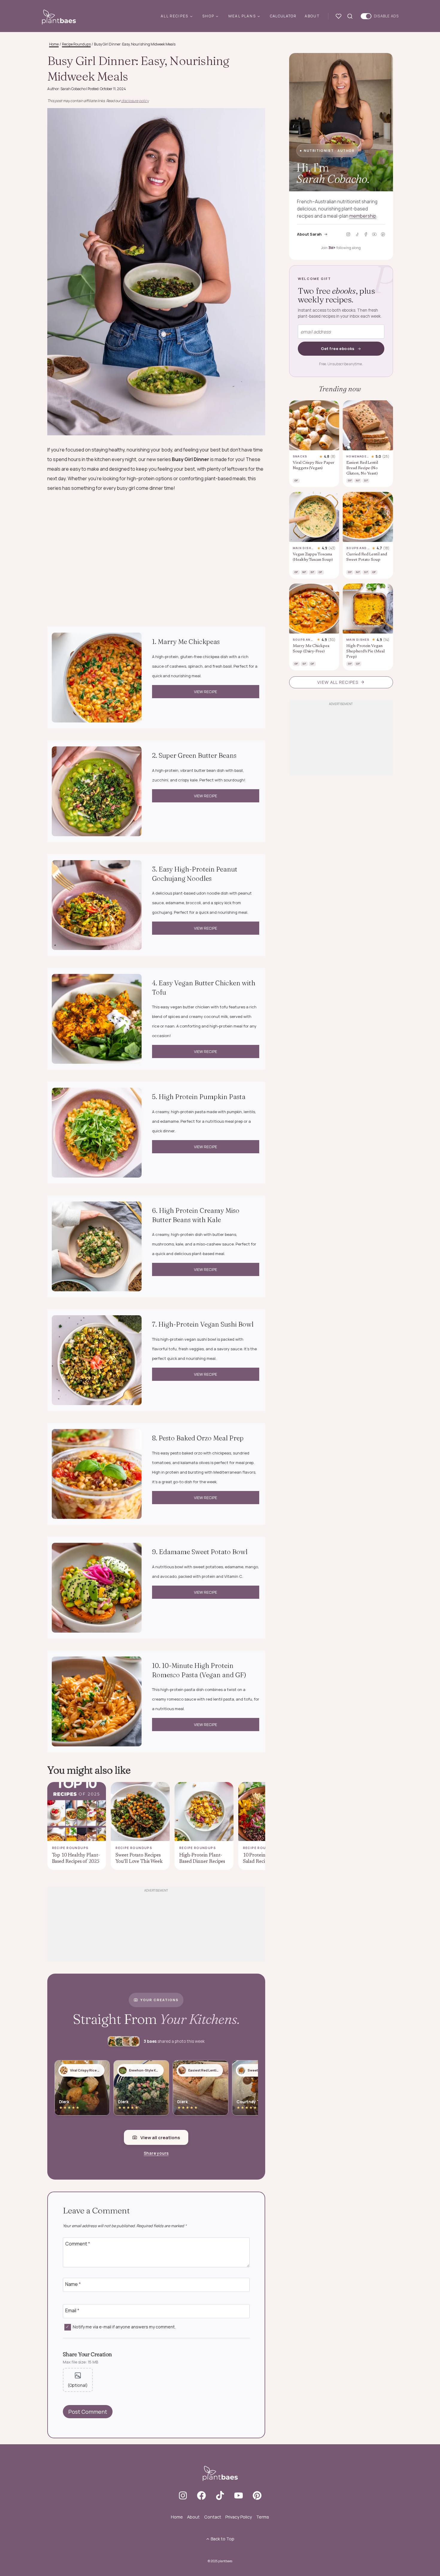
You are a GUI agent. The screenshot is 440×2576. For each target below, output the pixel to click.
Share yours (156, 2153)
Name (73, 2284)
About (312, 16)
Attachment (78, 2380)
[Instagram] (348, 234)
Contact (213, 2517)
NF (358, 480)
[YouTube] (374, 234)
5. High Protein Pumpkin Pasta (199, 1097)
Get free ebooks (338, 348)
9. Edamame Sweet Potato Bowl (200, 1552)
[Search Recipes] (351, 16)
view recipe (205, 692)
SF (366, 480)
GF (296, 480)
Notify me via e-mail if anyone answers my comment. (124, 2327)
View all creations (160, 2138)
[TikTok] (357, 234)
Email (72, 2311)
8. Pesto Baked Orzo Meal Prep (198, 1438)
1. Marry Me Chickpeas (186, 642)
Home (177, 2517)
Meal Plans (242, 16)
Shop (208, 16)
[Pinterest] (383, 234)
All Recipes (175, 16)
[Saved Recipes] (340, 16)
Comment (78, 2244)
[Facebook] (366, 234)
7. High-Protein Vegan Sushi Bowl (203, 1324)
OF (320, 572)
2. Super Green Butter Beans (194, 755)
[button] (82, 2088)
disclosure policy (135, 101)
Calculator (283, 16)
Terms (263, 2517)
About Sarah (309, 234)
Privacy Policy (239, 2517)
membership (363, 216)
